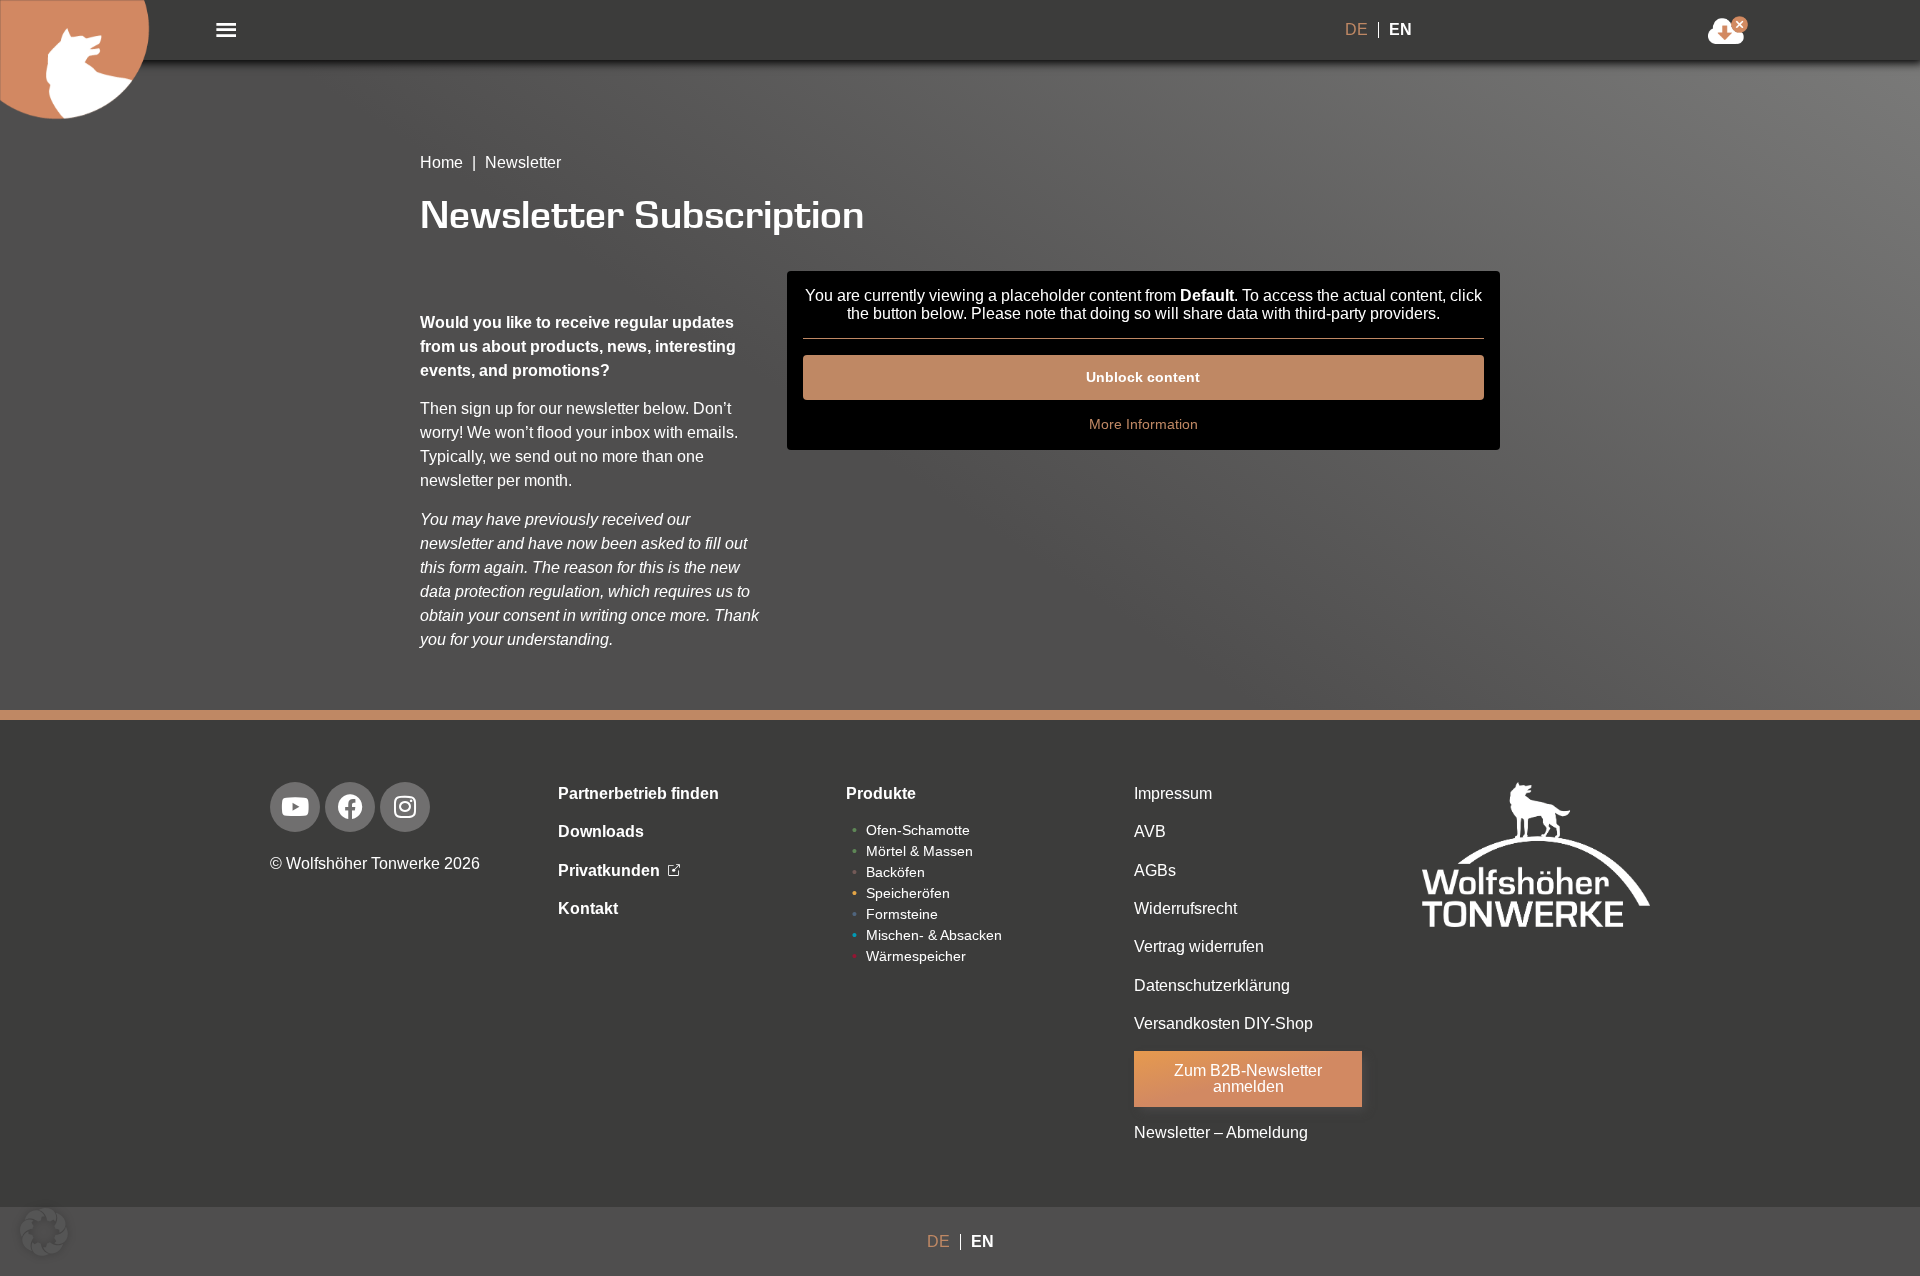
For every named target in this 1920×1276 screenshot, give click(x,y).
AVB (1150, 831)
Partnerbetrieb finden (638, 793)
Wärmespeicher (916, 956)
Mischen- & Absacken (934, 935)
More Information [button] (1143, 424)
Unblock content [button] (1143, 377)
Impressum (1173, 793)
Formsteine (902, 914)
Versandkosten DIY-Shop (1223, 1023)
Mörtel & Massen (919, 851)
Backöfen (895, 872)
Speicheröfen (908, 893)
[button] (226, 30)
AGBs (1155, 870)
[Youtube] (295, 807)
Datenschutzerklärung (1212, 985)
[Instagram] (405, 807)
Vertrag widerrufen (1199, 946)
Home (441, 162)
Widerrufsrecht (1185, 908)
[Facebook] (350, 807)
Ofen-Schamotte (918, 830)
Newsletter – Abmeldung (1221, 1132)
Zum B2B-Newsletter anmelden (1248, 1078)
